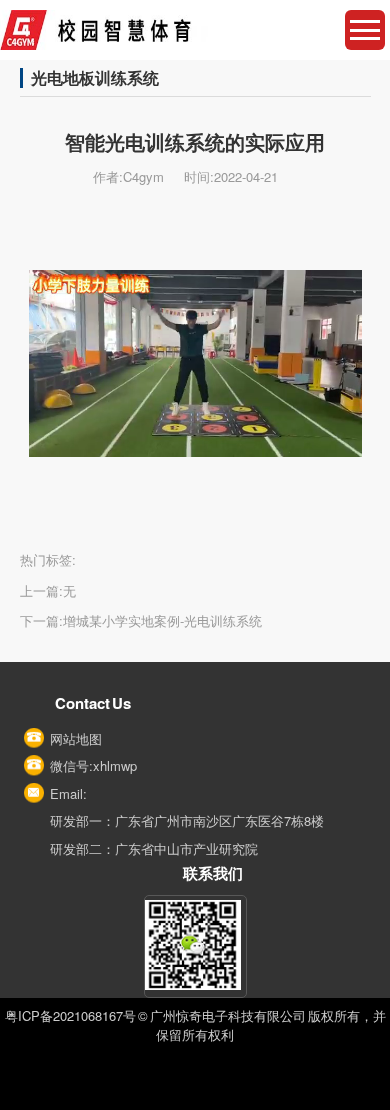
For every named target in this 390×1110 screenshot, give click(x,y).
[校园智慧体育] (195, 30)
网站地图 (76, 738)
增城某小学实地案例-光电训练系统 (162, 620)
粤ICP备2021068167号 (70, 1015)
